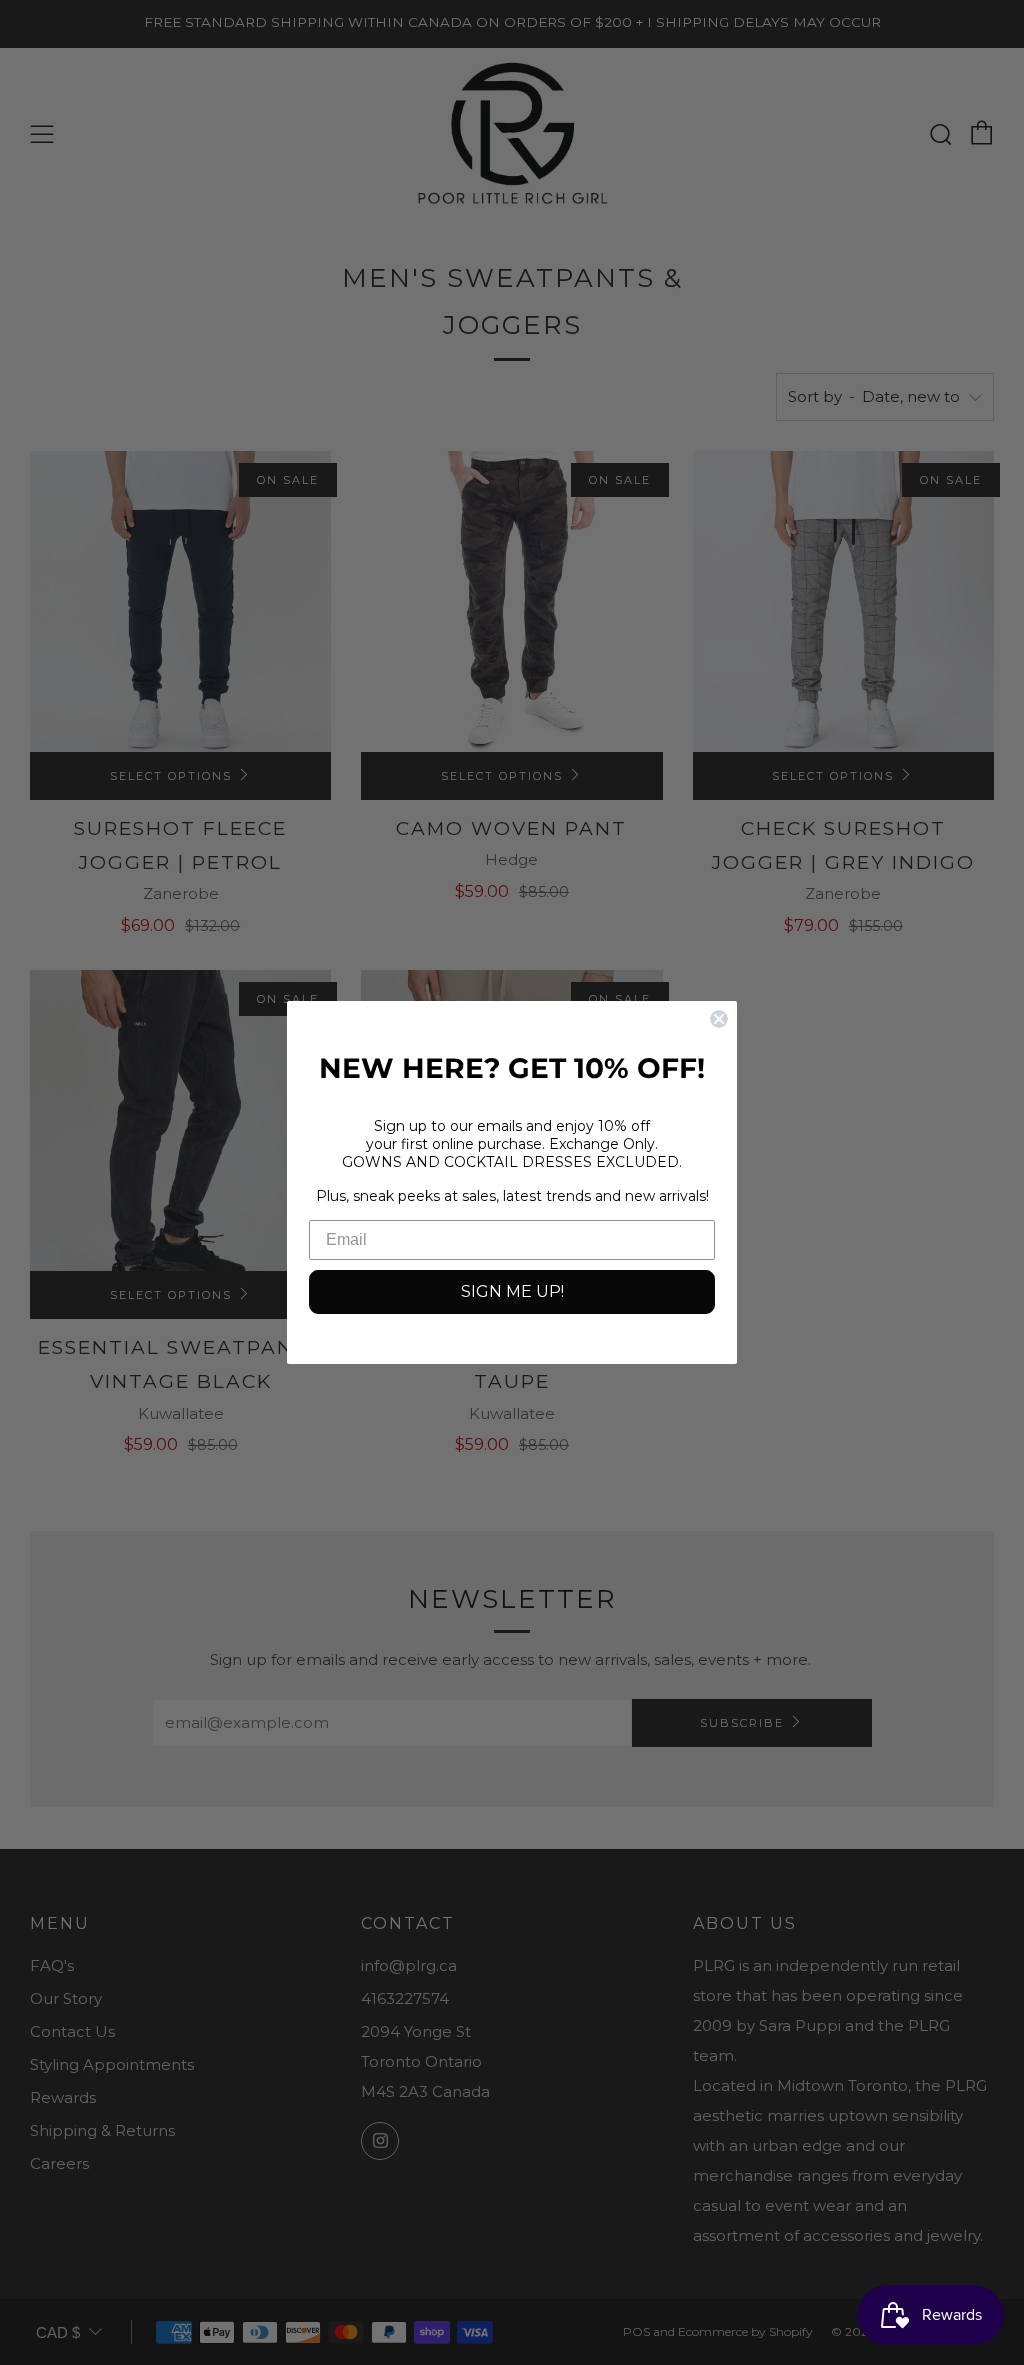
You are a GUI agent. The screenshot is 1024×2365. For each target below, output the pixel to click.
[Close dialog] (719, 1019)
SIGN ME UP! (512, 1291)
